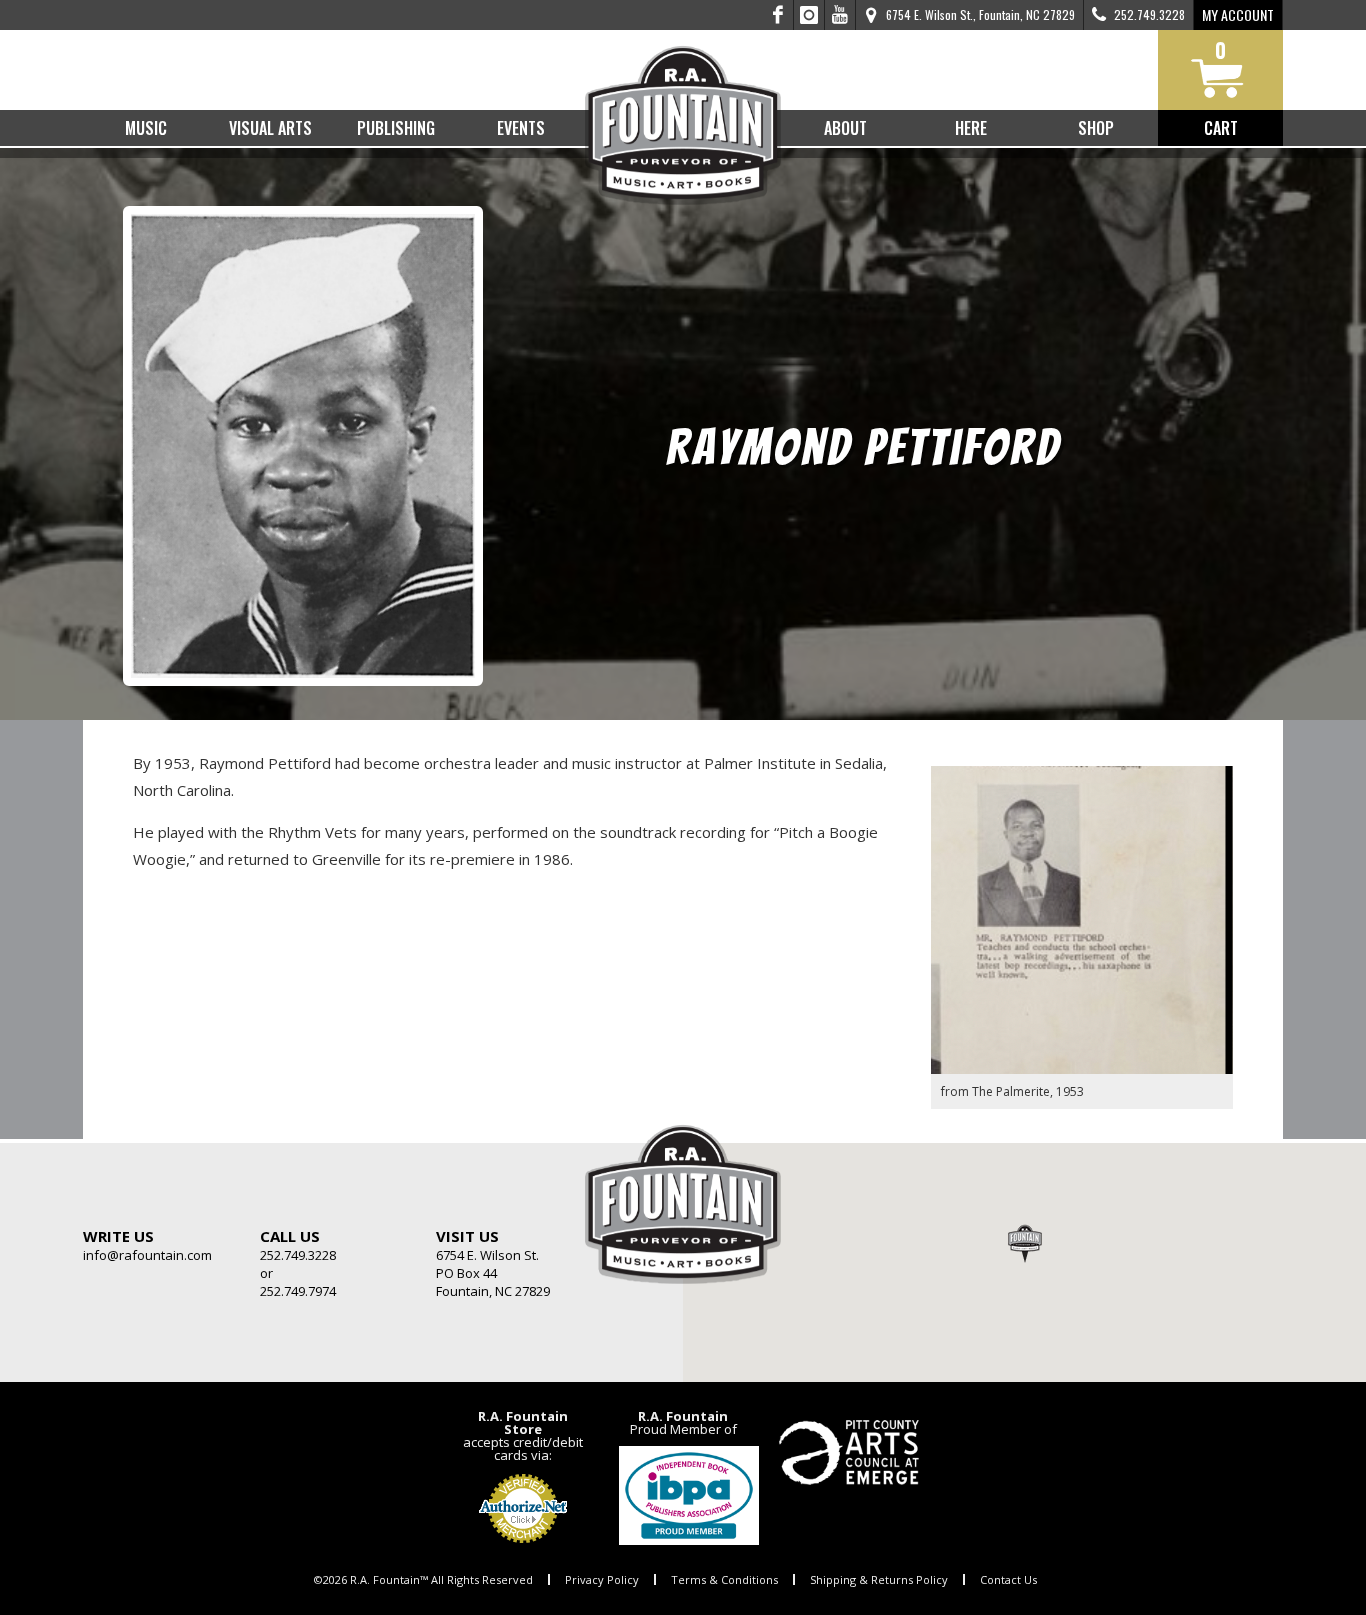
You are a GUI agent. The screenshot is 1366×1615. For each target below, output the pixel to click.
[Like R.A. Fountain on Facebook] (778, 15)
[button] (1025, 1243)
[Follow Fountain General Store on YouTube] (840, 15)
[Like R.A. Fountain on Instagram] (809, 15)
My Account (1238, 14)
